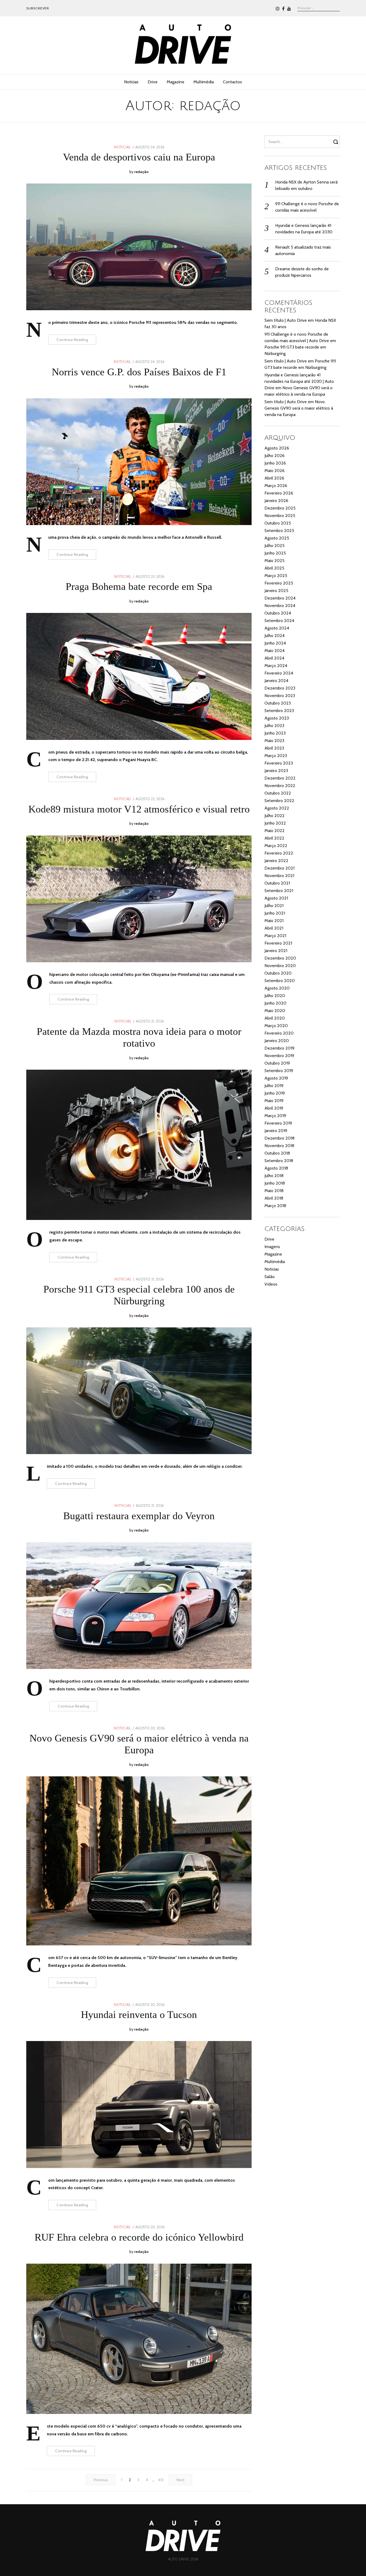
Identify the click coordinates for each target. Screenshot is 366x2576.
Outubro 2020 (278, 973)
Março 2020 (276, 1026)
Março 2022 (276, 846)
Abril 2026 (274, 478)
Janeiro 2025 (276, 591)
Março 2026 (276, 486)
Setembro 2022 (279, 801)
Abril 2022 (274, 838)
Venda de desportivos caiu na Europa (139, 157)
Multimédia (204, 82)
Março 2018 (275, 1206)
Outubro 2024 (278, 613)
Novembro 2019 (279, 1056)
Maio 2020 (275, 1011)
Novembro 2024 (280, 606)
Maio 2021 (274, 921)
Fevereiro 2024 (279, 673)
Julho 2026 (274, 456)
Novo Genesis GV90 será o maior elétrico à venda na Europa (299, 408)
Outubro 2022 (278, 793)
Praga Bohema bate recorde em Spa (139, 586)
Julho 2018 (274, 1176)
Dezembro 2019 (279, 1048)
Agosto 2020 (277, 988)
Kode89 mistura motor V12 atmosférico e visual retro (139, 809)
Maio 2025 (274, 561)
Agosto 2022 (277, 808)
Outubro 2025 (278, 523)
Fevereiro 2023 (279, 763)
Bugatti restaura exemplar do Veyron (139, 1516)
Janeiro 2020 (277, 1041)
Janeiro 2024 (276, 681)
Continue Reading (72, 340)
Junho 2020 (275, 1003)
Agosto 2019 (276, 1078)
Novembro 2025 (280, 516)
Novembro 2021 (279, 876)
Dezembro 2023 (280, 688)
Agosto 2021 (276, 898)
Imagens (272, 1247)
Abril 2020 (275, 1018)
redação (141, 172)
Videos (271, 1284)
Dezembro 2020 (280, 958)
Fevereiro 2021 (278, 943)
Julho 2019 (274, 1086)
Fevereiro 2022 (279, 853)
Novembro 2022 (280, 786)
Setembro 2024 (279, 621)
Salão (270, 1277)
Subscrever (38, 8)
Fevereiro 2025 (279, 583)
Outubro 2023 (278, 703)
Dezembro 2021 (279, 868)
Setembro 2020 (280, 981)
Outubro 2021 (277, 883)
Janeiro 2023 (276, 771)
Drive (153, 82)
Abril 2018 (274, 1198)
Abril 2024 (274, 658)
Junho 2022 (275, 823)
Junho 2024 (275, 643)
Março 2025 (276, 576)
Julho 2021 (274, 906)
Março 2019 (275, 1116)
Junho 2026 (275, 463)
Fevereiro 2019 (278, 1123)
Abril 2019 (274, 1108)
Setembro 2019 (279, 1071)
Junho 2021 (275, 913)
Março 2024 (276, 666)
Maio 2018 (274, 1191)
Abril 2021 (274, 928)
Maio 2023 (274, 741)
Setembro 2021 (279, 891)
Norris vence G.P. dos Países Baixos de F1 (139, 372)
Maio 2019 (274, 1101)
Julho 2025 (274, 546)
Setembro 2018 (279, 1161)
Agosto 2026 (277, 448)
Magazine (175, 82)
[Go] (337, 142)
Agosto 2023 (277, 718)
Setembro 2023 (279, 711)
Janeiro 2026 (276, 501)
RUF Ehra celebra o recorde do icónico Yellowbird (139, 2237)
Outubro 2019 (277, 1063)
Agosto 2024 (277, 628)
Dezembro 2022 (280, 778)
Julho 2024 (274, 636)
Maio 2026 (274, 471)
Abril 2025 (274, 568)
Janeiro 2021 (276, 951)
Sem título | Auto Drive (286, 320)
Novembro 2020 (280, 966)
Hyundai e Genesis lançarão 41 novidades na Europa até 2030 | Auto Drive (299, 381)
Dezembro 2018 (279, 1138)
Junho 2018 (275, 1183)
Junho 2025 (275, 553)
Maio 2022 (274, 831)
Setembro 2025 (279, 531)
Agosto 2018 (276, 1168)
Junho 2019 (275, 1093)
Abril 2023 (274, 748)
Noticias (131, 82)
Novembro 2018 (279, 1146)
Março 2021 (275, 936)
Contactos (232, 82)
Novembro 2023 (280, 696)
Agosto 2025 (277, 538)
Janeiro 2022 (276, 861)
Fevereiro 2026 (279, 493)
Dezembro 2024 (280, 598)
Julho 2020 (275, 996)
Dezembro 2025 (280, 508)
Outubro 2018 (277, 1153)
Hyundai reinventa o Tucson (139, 2015)
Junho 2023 (275, 733)
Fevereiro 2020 (279, 1033)
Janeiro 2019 (276, 1131)
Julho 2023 (274, 726)
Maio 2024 (274, 651)
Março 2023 (276, 756)
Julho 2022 (274, 816)
